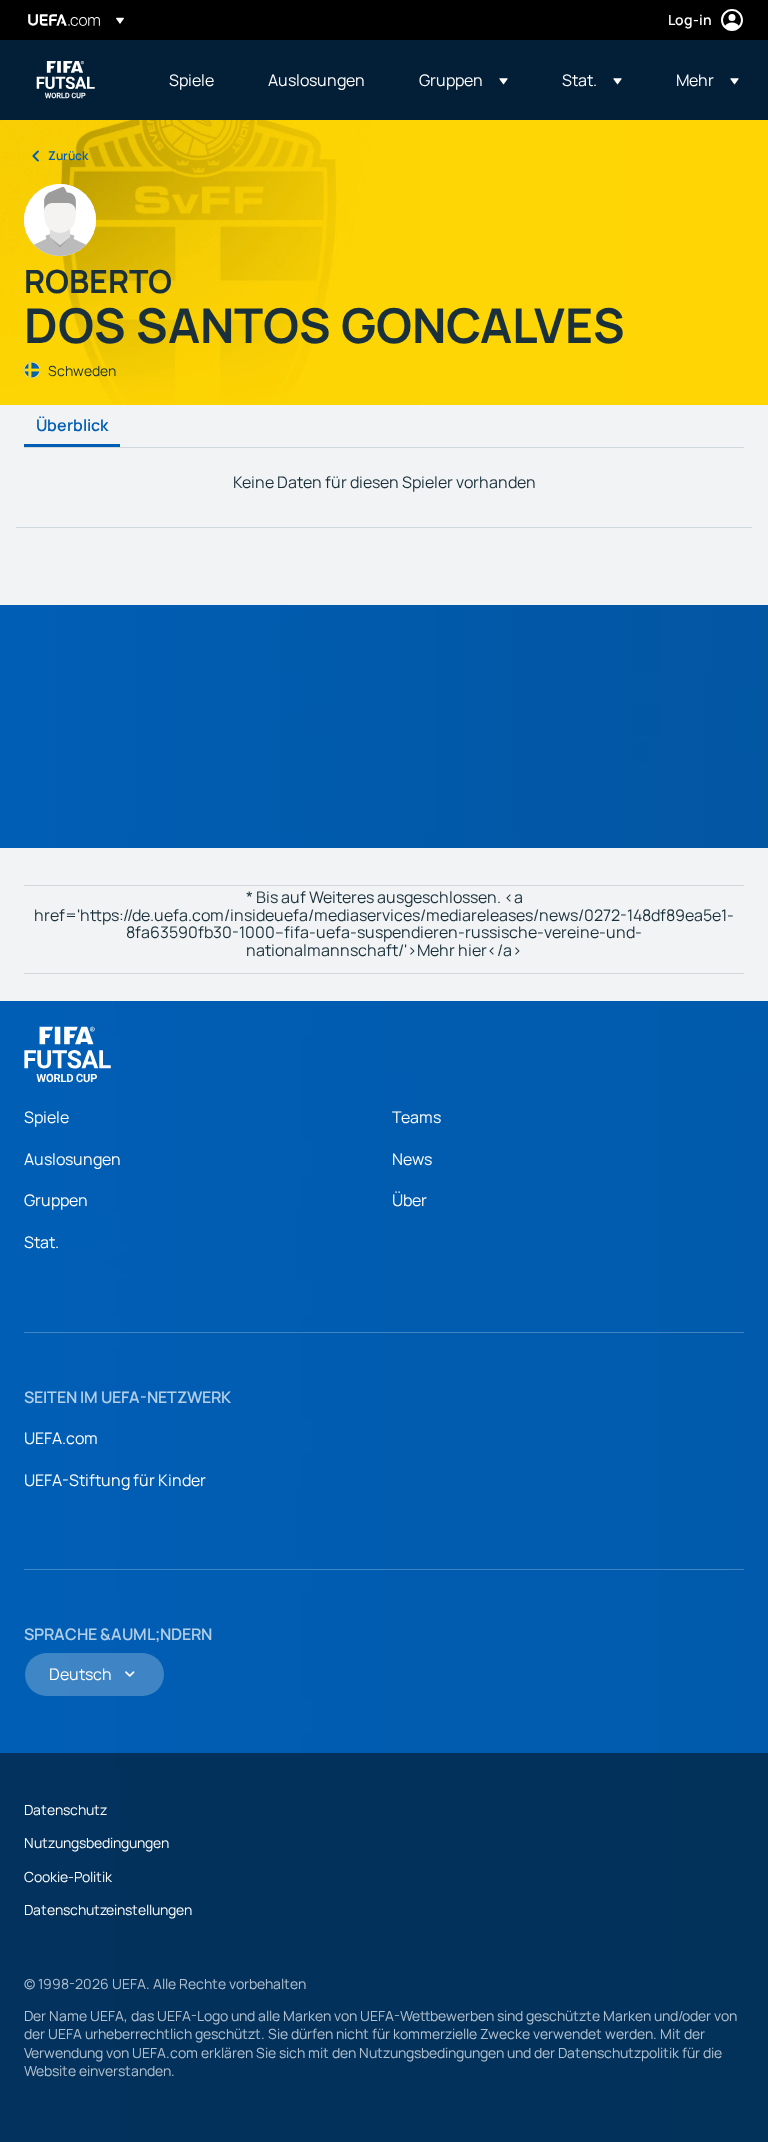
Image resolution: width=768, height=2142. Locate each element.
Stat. (41, 1242)
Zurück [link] (68, 155)
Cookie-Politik (68, 1876)
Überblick (72, 426)
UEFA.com (61, 1438)
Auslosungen (72, 1159)
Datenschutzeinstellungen (108, 1909)
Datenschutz (65, 1809)
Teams (416, 1117)
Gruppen (56, 1200)
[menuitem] (193, 80)
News (412, 1159)
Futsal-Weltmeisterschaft (66, 80)
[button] (463, 80)
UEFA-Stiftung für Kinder (115, 1480)
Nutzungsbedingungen (96, 1842)
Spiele (46, 1117)
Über (409, 1200)
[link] (191, 80)
